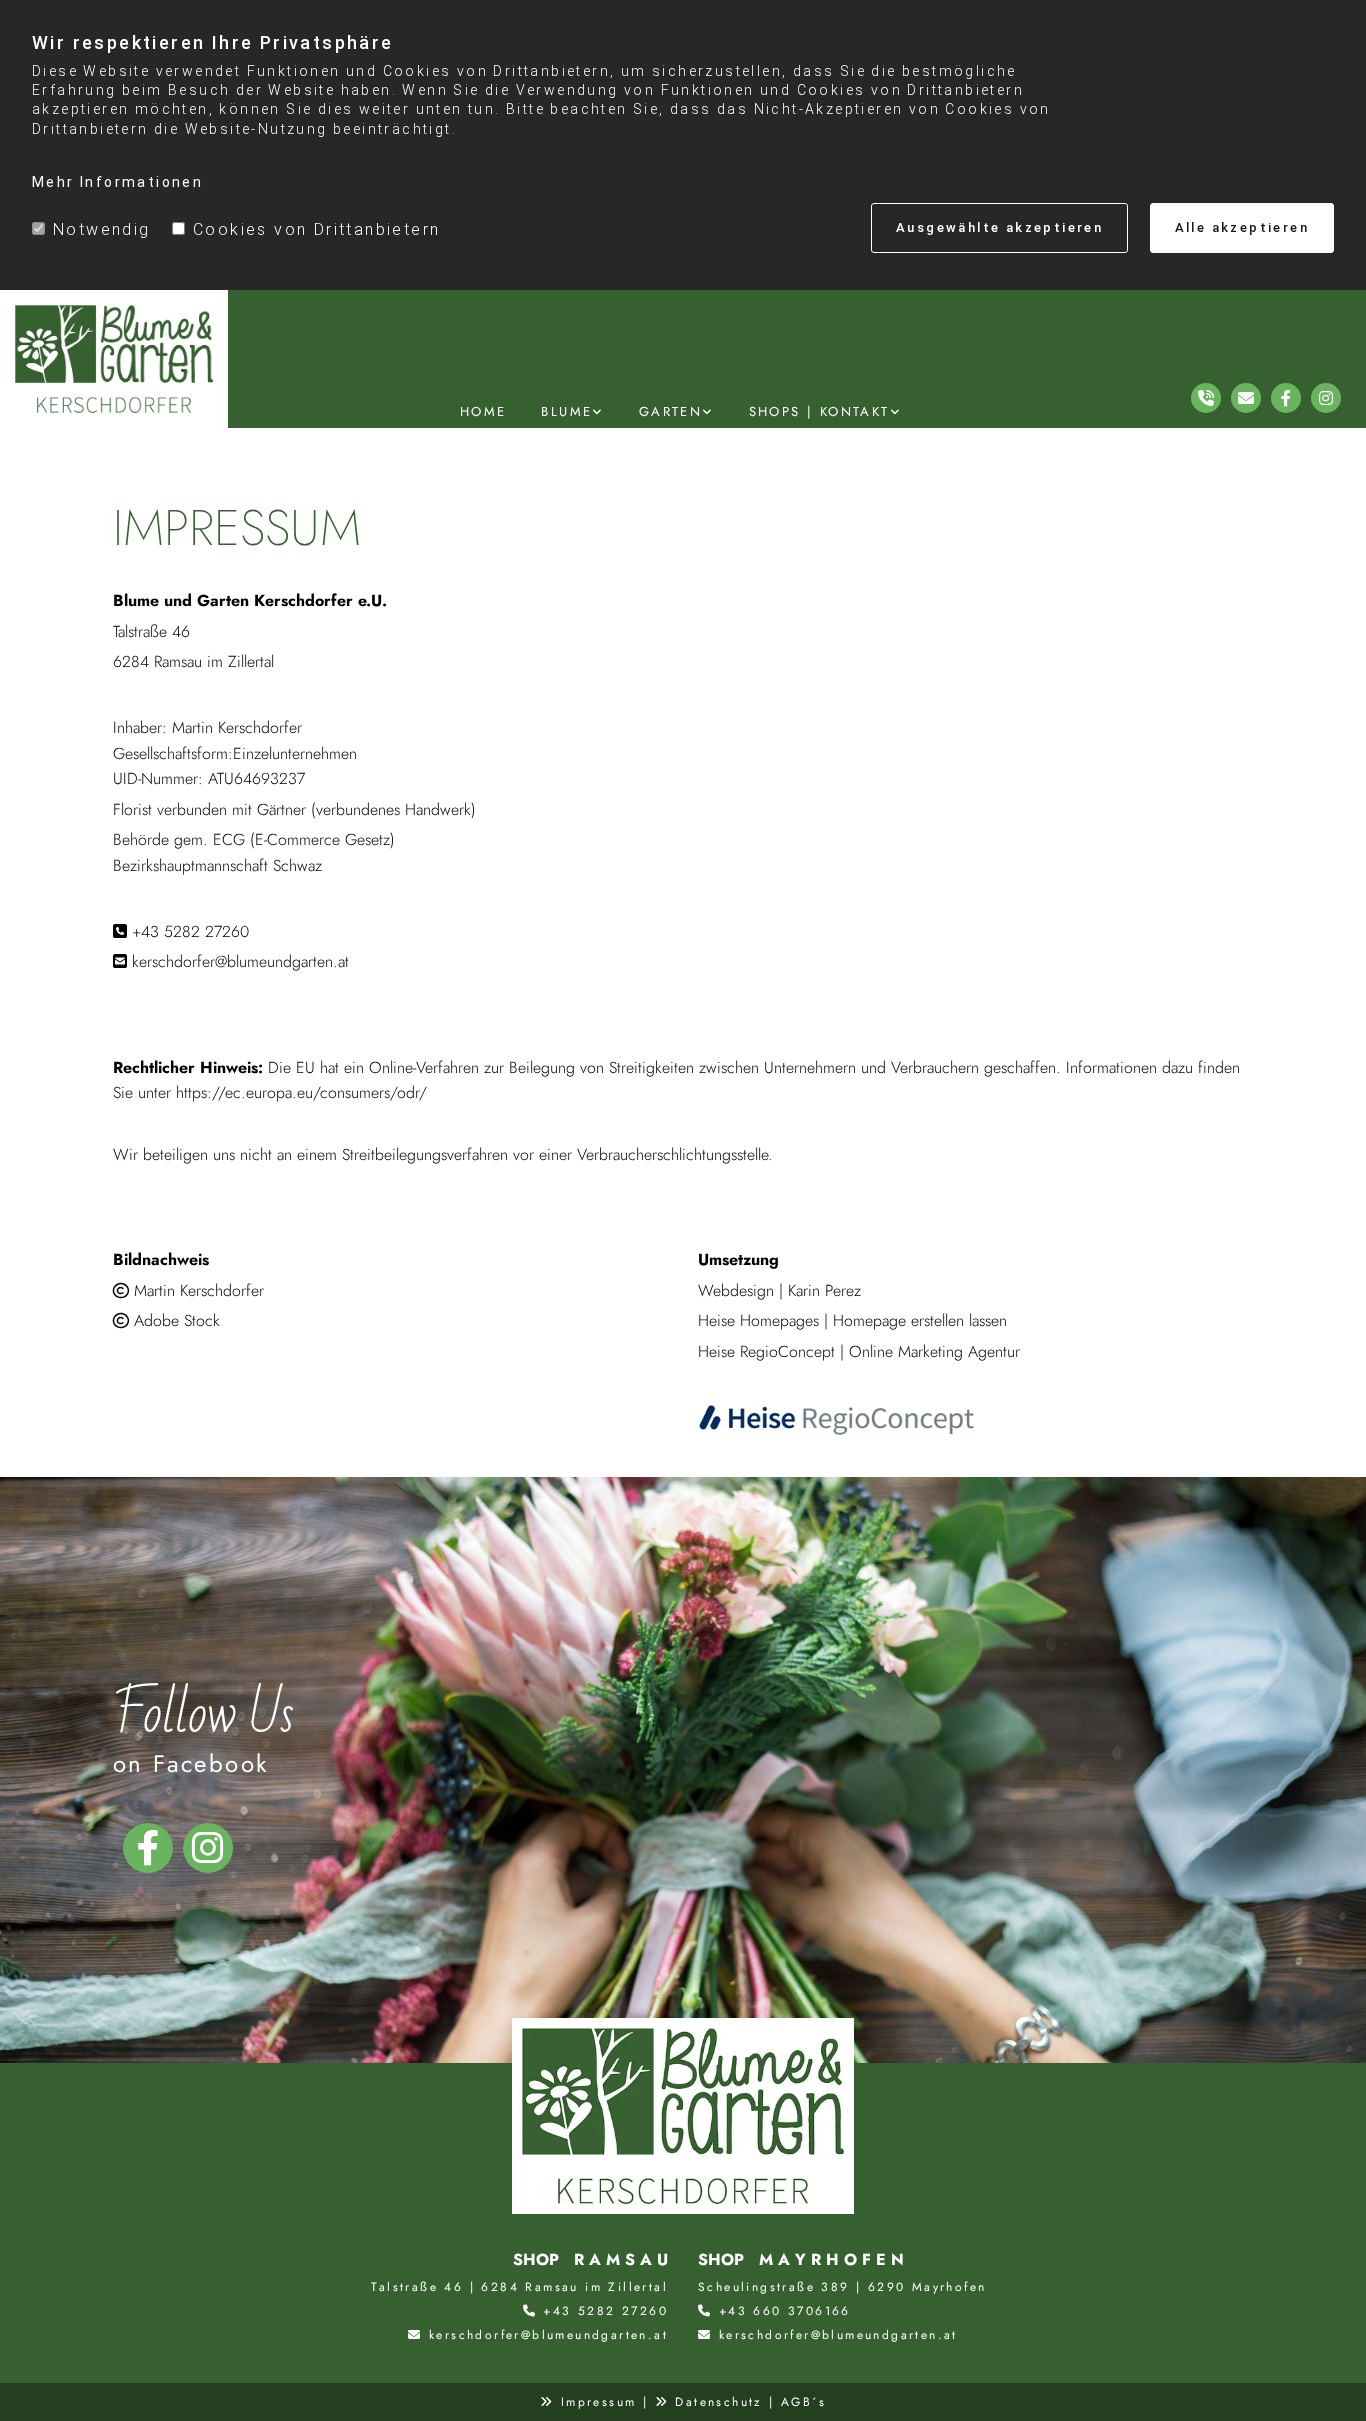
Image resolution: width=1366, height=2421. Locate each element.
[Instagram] (208, 1848)
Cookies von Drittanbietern (316, 229)
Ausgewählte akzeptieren (999, 227)
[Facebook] (148, 1848)
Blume (566, 411)
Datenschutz (718, 2402)
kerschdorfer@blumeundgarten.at (548, 2335)
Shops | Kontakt (819, 411)
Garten (670, 411)
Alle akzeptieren (1242, 227)
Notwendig (102, 229)
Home (483, 411)
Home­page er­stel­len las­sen (920, 1320)
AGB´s (803, 2402)
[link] (574, 412)
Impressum (599, 2402)
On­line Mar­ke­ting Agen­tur (934, 1351)
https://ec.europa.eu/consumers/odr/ (301, 1092)
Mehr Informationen (117, 182)
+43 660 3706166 (785, 2311)
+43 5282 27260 (605, 2311)
